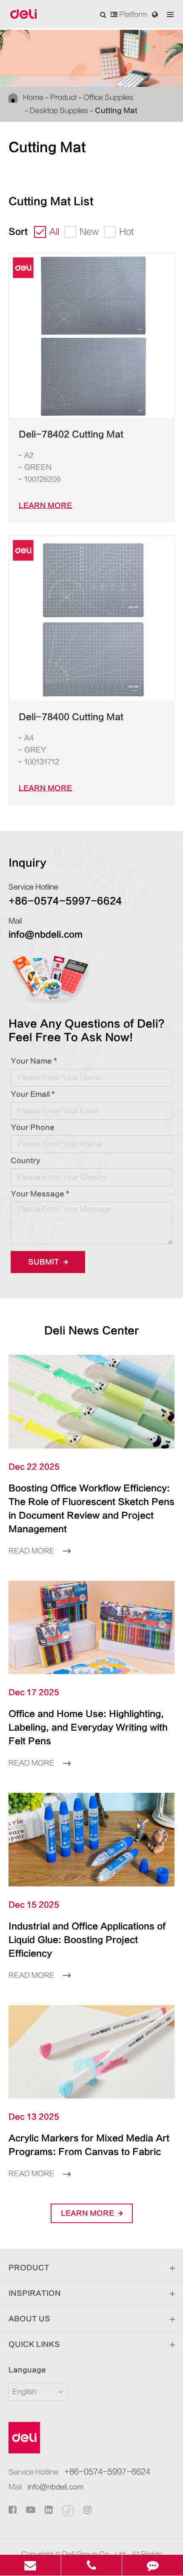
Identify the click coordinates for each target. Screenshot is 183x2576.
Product (63, 97)
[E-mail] (30, 2565)
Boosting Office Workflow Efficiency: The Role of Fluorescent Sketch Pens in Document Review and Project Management (91, 1509)
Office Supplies (108, 97)
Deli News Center (92, 1331)
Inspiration (35, 2293)
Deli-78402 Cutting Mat (71, 434)
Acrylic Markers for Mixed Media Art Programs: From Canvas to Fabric (89, 2145)
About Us (29, 2319)
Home (33, 97)
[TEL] (92, 2565)
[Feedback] (153, 2565)
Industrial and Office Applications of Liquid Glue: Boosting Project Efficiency (87, 1940)
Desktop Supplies (59, 111)
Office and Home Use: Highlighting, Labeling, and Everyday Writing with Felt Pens (88, 1727)
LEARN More (45, 506)
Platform (132, 14)
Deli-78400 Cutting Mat (71, 717)
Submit (44, 1262)
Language (27, 2370)
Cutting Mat (116, 111)
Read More (32, 1551)
